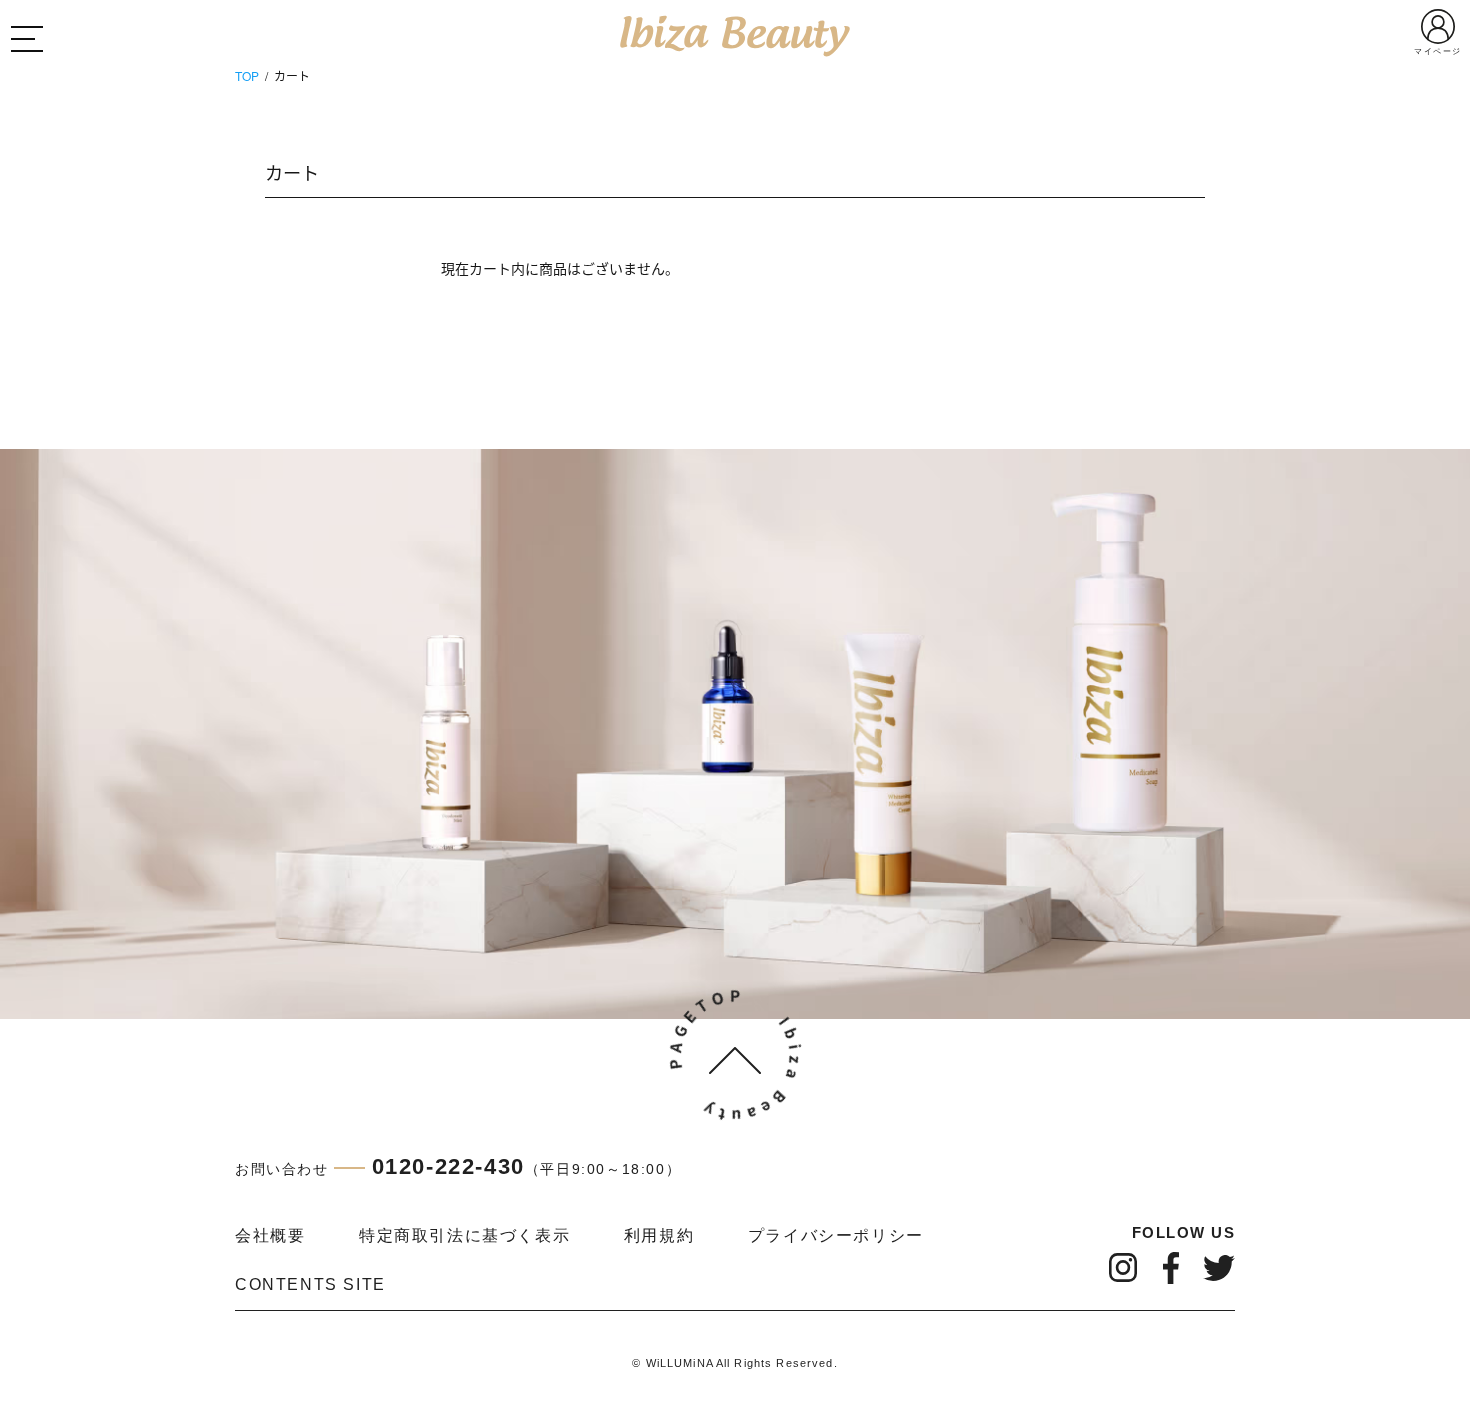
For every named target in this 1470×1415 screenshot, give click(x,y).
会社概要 (270, 1235)
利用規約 (659, 1235)
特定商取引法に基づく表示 (464, 1235)
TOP (247, 75)
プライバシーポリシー (836, 1235)
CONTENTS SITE (310, 1284)
